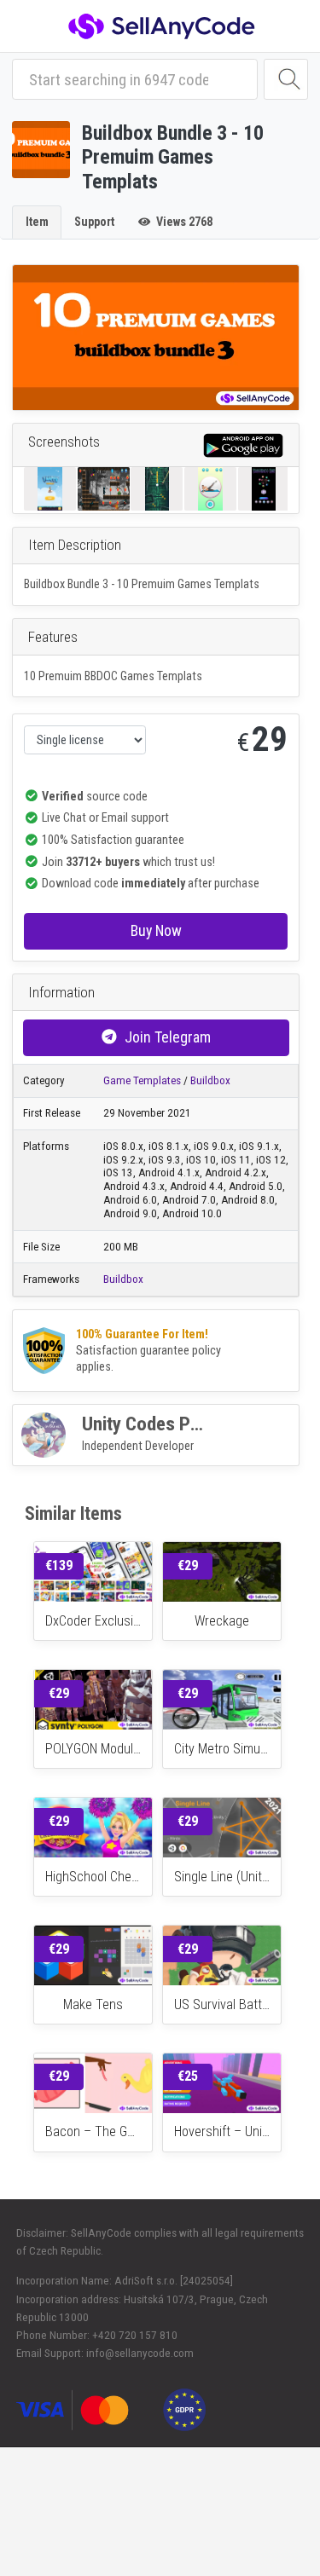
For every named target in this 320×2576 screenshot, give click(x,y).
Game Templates (142, 1080)
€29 (188, 1565)
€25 (188, 2076)
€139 (59, 1565)
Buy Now (156, 930)
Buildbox (210, 1080)
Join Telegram (168, 1037)
